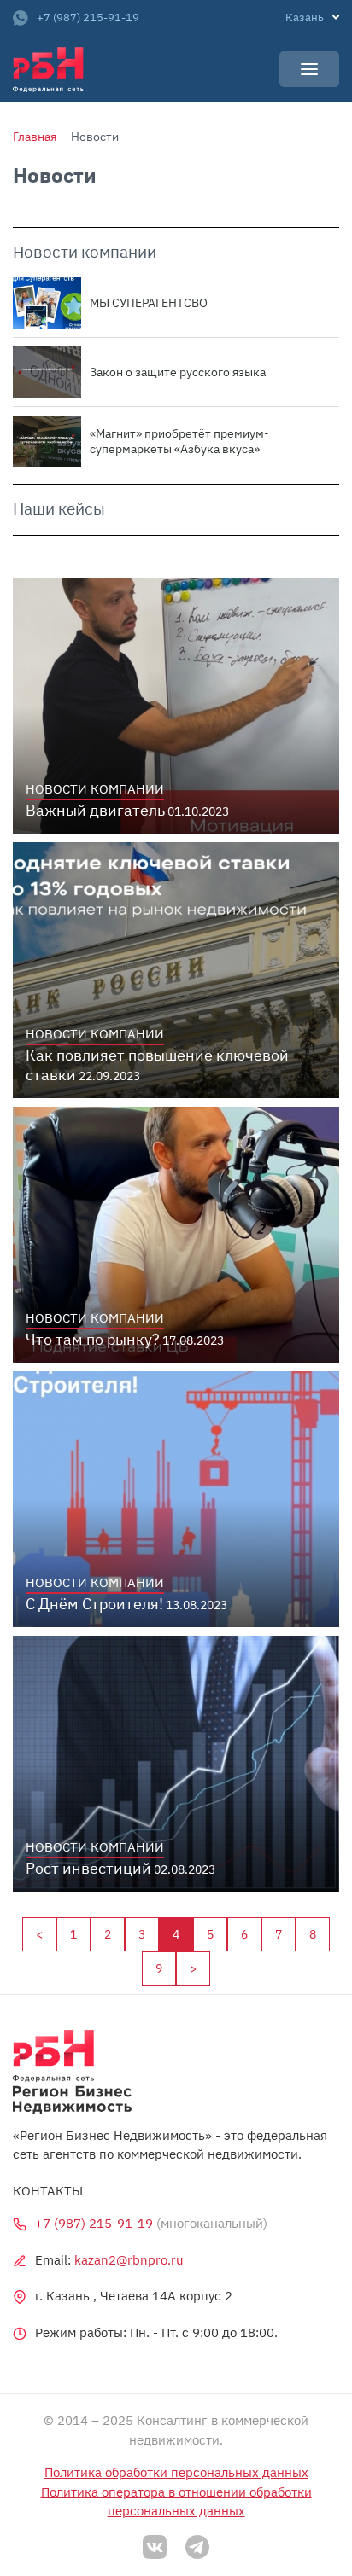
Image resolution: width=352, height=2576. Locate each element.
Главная (35, 137)
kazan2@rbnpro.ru (129, 2260)
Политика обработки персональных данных (176, 2472)
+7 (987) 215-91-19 (88, 17)
